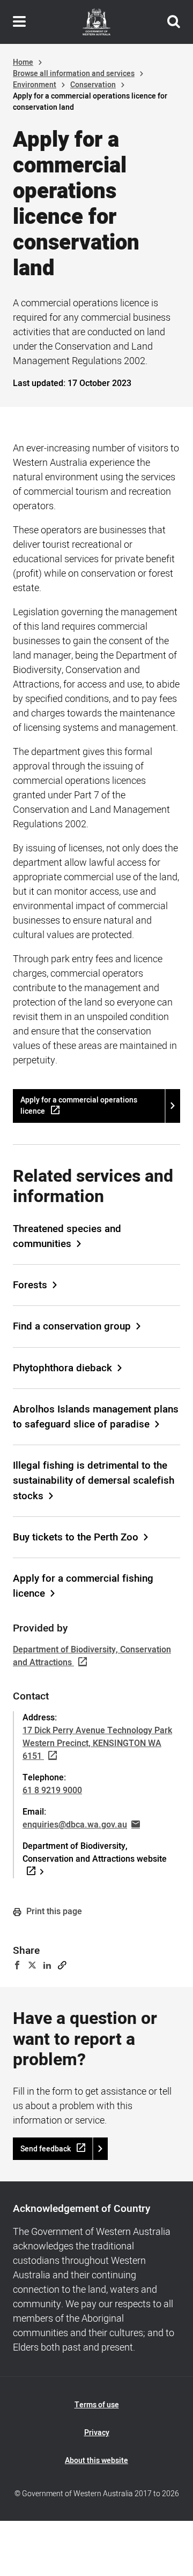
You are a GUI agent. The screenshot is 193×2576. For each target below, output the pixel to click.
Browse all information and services (74, 74)
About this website (96, 2461)
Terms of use (97, 2405)
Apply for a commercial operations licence (79, 1106)
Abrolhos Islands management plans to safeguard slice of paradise (96, 1417)
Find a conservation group (72, 1326)
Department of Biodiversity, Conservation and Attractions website (95, 1853)
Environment (35, 85)
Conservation (93, 85)
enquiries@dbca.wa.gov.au (75, 1825)
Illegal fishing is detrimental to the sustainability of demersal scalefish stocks (94, 1480)
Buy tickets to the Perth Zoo (76, 1537)
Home (23, 62)
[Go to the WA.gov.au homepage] (96, 22)
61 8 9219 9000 (52, 1791)
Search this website (174, 22)
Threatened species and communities (67, 1236)
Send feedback (46, 2149)
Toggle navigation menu (19, 22)
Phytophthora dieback (62, 1368)
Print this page (53, 1912)
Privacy (97, 2433)
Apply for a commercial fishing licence (83, 1586)
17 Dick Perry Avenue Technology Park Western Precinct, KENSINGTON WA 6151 (97, 1743)
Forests (30, 1285)
